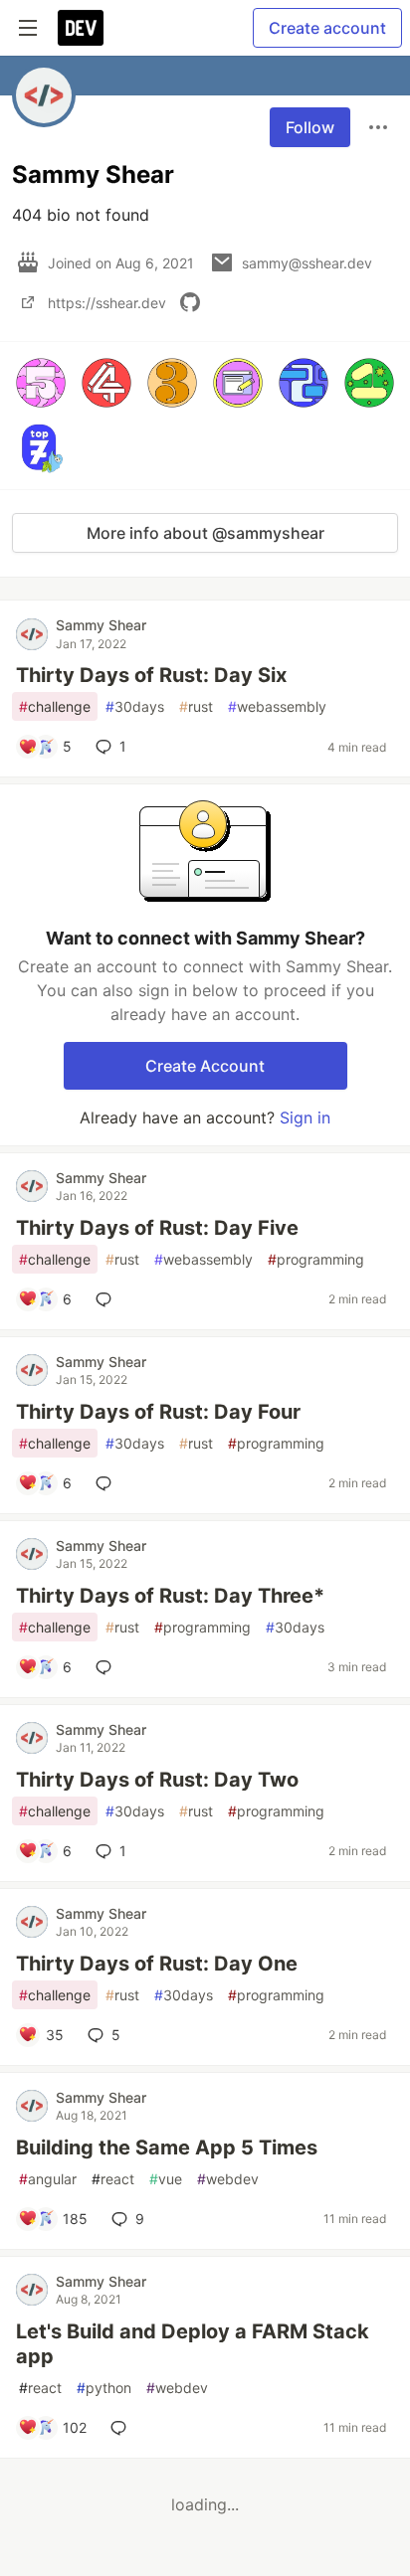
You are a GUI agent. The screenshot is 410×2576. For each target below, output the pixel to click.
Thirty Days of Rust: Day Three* (170, 1596)
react (113, 2179)
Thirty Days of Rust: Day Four (158, 1412)
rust (196, 706)
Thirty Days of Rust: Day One (157, 1964)
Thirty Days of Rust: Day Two (157, 1780)
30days (135, 706)
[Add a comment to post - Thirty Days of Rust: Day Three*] (107, 1667)
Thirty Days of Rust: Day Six (151, 675)
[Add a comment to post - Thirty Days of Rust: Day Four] (107, 1483)
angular (48, 2179)
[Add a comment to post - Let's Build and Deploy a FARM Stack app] (122, 2428)
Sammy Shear (101, 625)
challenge (55, 706)
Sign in (305, 1117)
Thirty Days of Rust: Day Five (157, 1228)
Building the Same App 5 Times (167, 2147)
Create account (327, 28)
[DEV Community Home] (81, 28)
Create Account (205, 1066)
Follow (310, 127)
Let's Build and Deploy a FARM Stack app (193, 2344)
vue (166, 2179)
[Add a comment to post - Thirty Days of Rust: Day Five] (107, 1299)
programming (316, 1259)
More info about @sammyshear (205, 533)
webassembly (277, 706)
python (104, 2388)
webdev (228, 2179)
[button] (41, 383)
